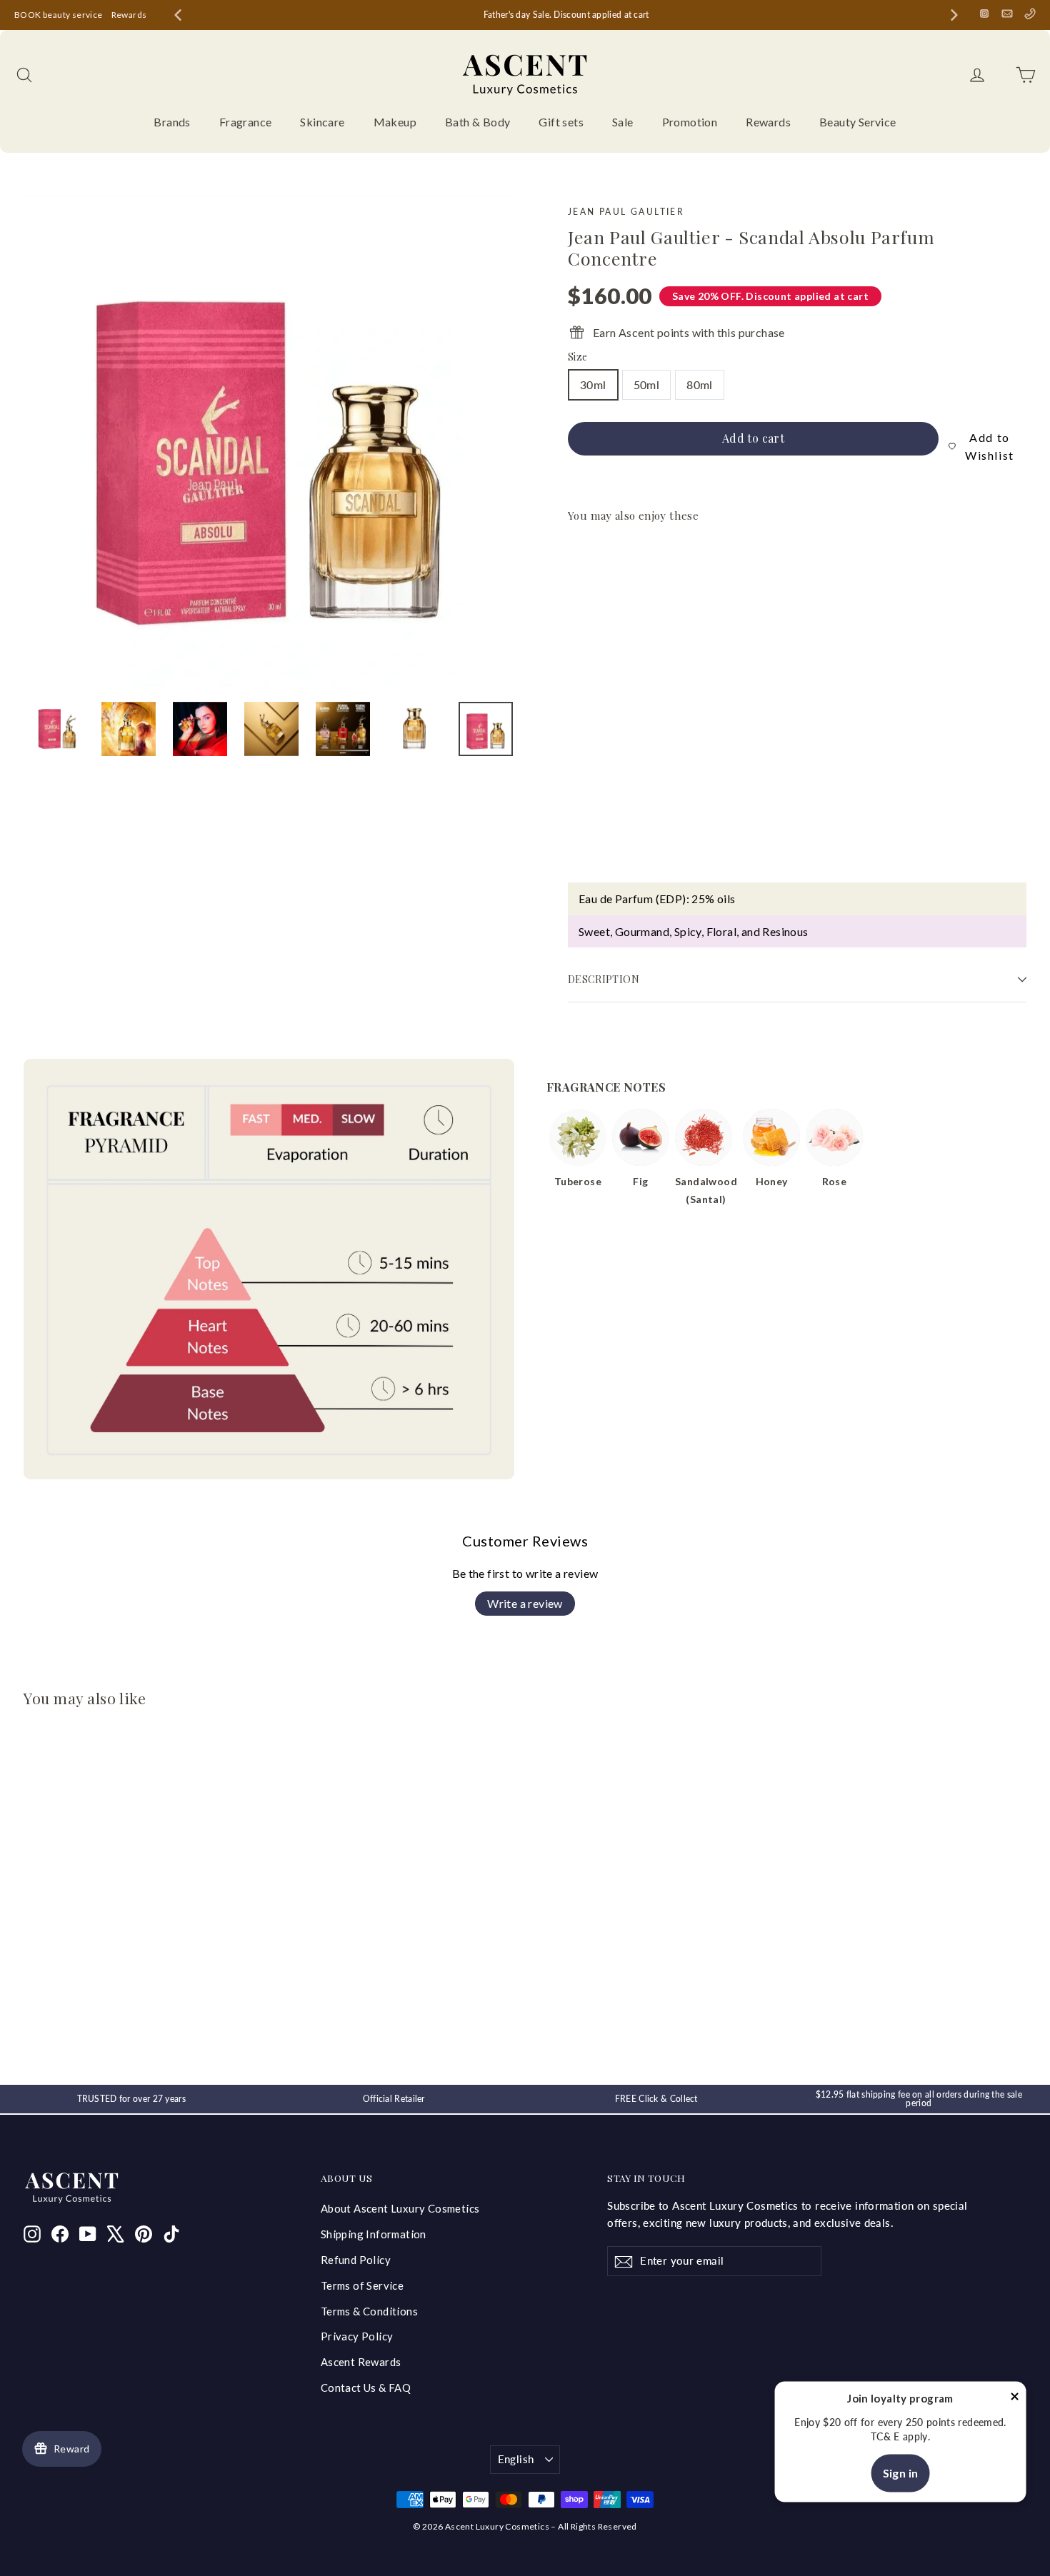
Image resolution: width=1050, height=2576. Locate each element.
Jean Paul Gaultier (626, 212)
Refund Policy (356, 2260)
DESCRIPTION (604, 979)
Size (577, 357)
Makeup (395, 122)
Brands (172, 122)
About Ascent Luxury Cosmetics (400, 2208)
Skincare (322, 122)
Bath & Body (477, 122)
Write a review (525, 1603)
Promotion (690, 122)
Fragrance (246, 122)
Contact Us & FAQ (366, 2388)
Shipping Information (374, 2234)
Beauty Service (858, 122)
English (516, 2459)
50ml (647, 384)
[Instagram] (984, 14)
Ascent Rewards (361, 2362)
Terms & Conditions (369, 2311)
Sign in (901, 2473)
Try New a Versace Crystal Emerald (528, 15)
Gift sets (561, 122)
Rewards (129, 15)
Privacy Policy (357, 2336)
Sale (623, 122)
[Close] (1014, 2399)
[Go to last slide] (178, 15)
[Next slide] (954, 15)
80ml (700, 384)
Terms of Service (362, 2285)
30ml (593, 384)
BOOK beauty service (59, 15)
